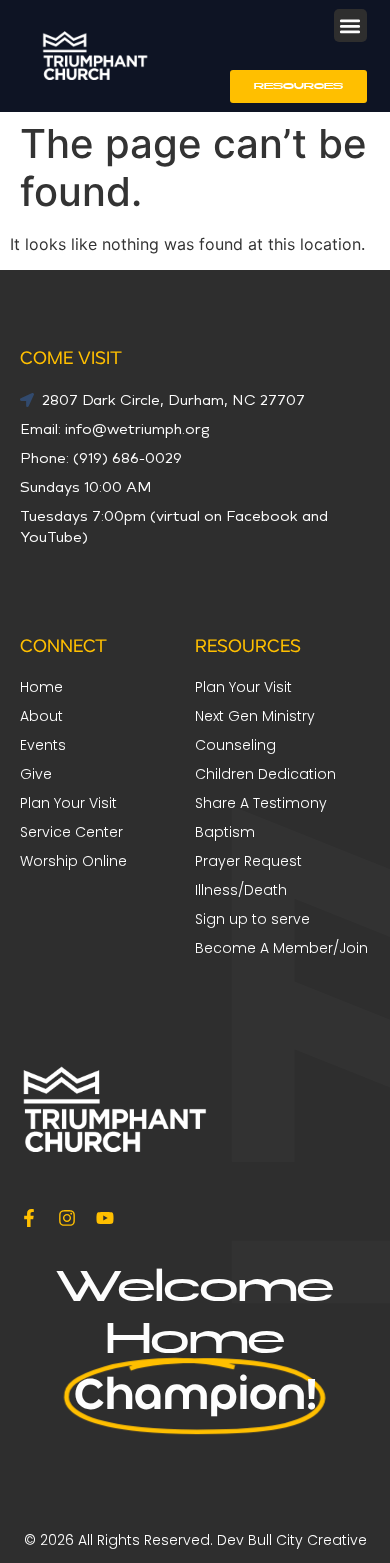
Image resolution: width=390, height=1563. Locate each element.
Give (36, 774)
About (41, 716)
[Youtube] (105, 1218)
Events (43, 745)
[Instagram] (67, 1218)
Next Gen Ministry (255, 716)
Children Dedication (265, 774)
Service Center (71, 832)
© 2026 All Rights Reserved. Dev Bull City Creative (195, 1540)
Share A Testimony (261, 803)
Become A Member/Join (281, 948)
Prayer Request (248, 861)
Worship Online (73, 861)
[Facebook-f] (29, 1218)
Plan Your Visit (243, 687)
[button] (350, 25)
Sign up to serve (252, 919)
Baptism (225, 832)
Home (41, 687)
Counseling (235, 745)
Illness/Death (241, 890)
